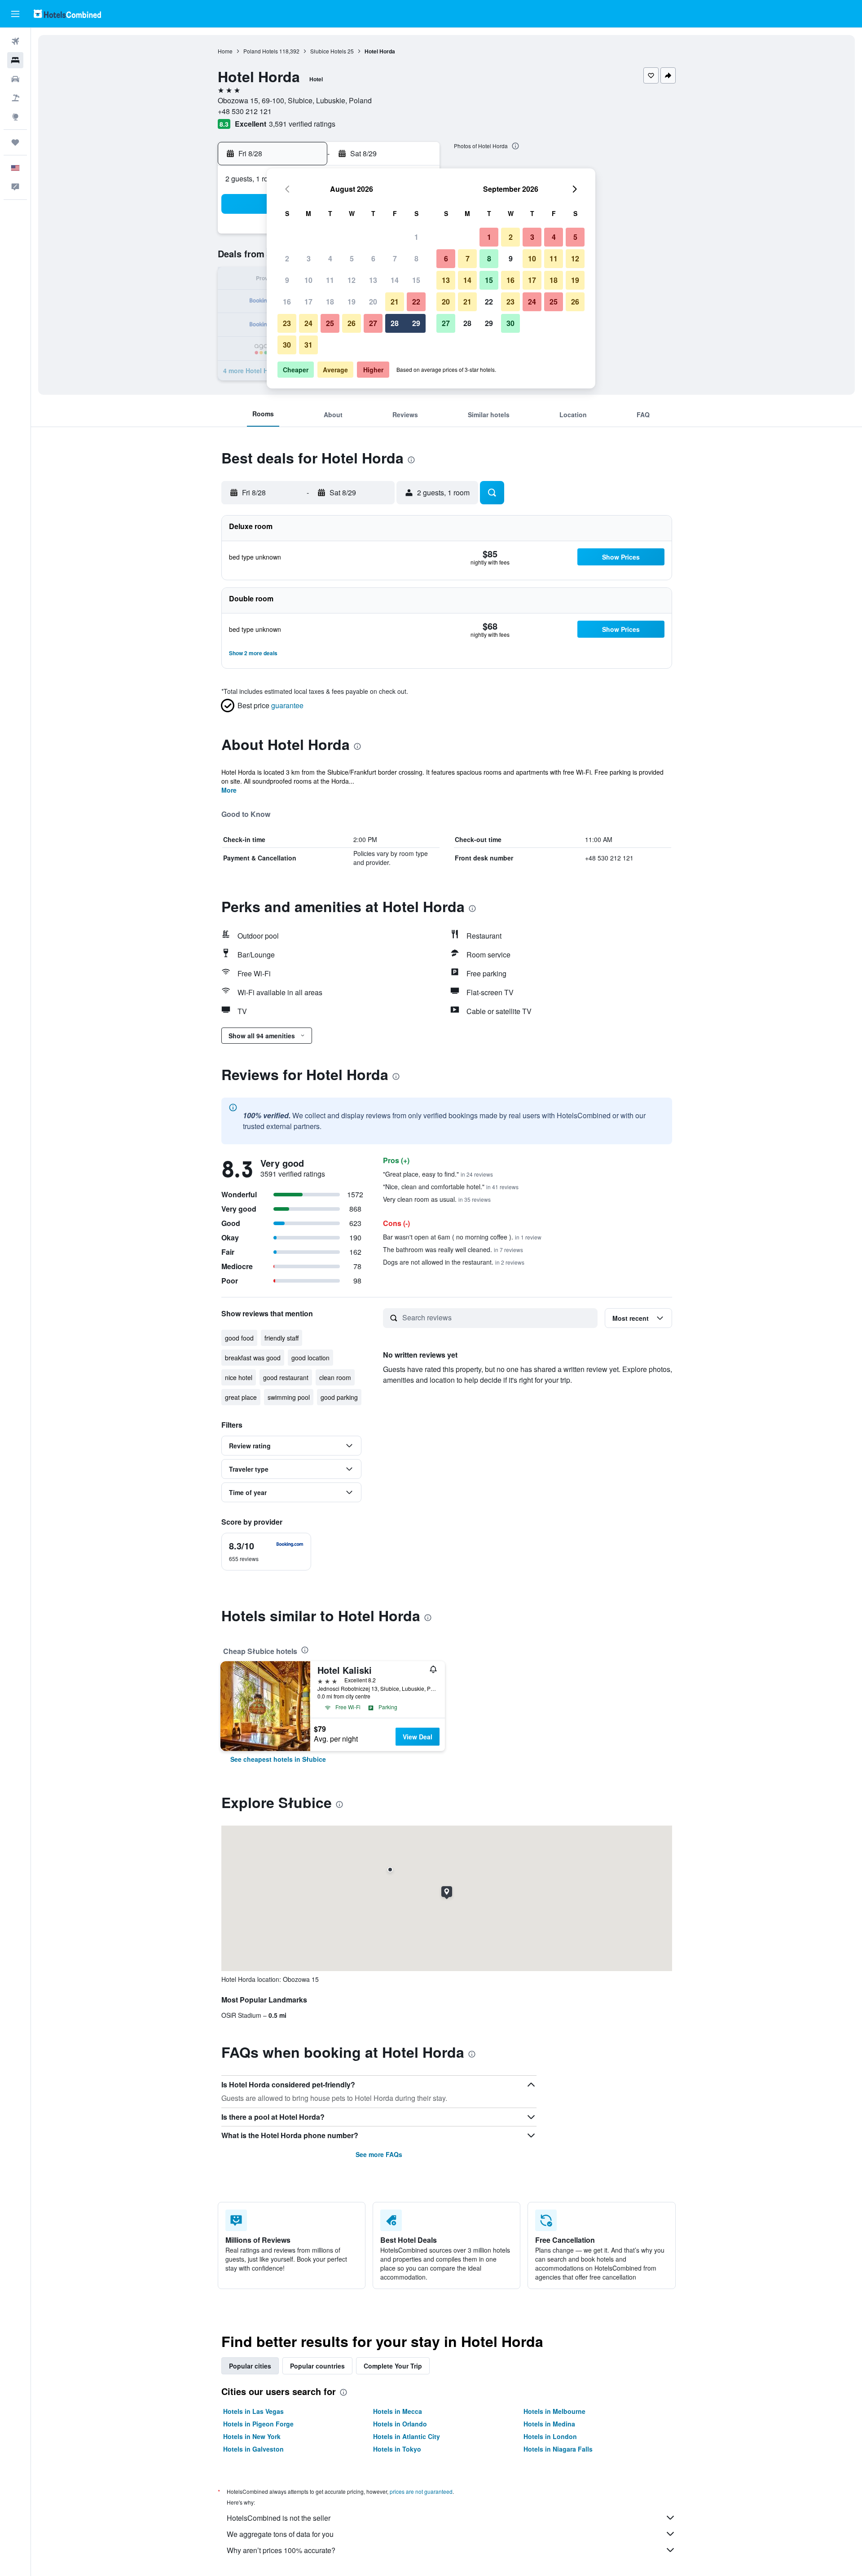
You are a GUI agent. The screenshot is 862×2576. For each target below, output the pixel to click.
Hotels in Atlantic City (407, 2436)
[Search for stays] (15, 60)
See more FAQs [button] (379, 2154)
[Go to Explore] (15, 117)
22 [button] (416, 302)
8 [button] (416, 258)
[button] (15, 14)
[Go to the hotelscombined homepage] (67, 14)
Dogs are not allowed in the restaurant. (454, 1262)
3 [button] (309, 258)
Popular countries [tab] (317, 2366)
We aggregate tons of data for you (280, 2534)
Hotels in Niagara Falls (558, 2449)
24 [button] (308, 323)
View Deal (418, 1737)
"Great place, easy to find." (438, 1174)
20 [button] (373, 302)
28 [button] (395, 323)
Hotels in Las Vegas (253, 2411)
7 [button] (395, 258)
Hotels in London (550, 2436)
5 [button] (352, 258)
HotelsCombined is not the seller (279, 2518)
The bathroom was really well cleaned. (453, 1249)
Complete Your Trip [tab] (393, 2366)
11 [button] (330, 280)
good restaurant (286, 1377)
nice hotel (239, 1377)
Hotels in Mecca (398, 2411)
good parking (339, 1397)
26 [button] (352, 323)
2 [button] (287, 258)
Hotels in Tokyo (397, 2449)
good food (239, 1338)
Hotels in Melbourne (554, 2411)
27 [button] (373, 323)
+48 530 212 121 (245, 111)
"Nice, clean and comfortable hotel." (451, 1187)
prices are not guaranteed (421, 2491)
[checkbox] (266, 1552)
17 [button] (308, 302)
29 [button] (416, 323)
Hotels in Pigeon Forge (258, 2424)
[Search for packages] (15, 98)
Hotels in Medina (549, 2424)
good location (310, 1358)
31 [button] (308, 345)
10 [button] (308, 280)
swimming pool (289, 1397)
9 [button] (287, 280)
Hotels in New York (252, 2436)
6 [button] (373, 258)
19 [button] (352, 302)
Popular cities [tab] (250, 2366)
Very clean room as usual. (437, 1199)
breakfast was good (253, 1358)
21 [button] (395, 302)
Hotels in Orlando (400, 2424)
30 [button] (287, 345)
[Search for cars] (15, 79)
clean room (335, 1377)
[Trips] (15, 142)
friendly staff (281, 1338)
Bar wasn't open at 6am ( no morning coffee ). (462, 1237)
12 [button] (352, 280)
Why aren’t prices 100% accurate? (281, 2550)
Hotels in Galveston (253, 2449)
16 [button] (287, 302)
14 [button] (395, 280)
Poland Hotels (261, 51)
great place (241, 1397)
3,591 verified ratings (302, 124)
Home (225, 51)
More (229, 790)
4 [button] (330, 258)
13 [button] (373, 280)
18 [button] (330, 302)
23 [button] (287, 323)
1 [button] (416, 237)
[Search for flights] (15, 41)
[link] (278, 1759)
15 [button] (416, 280)
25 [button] (330, 323)
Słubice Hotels (328, 51)
